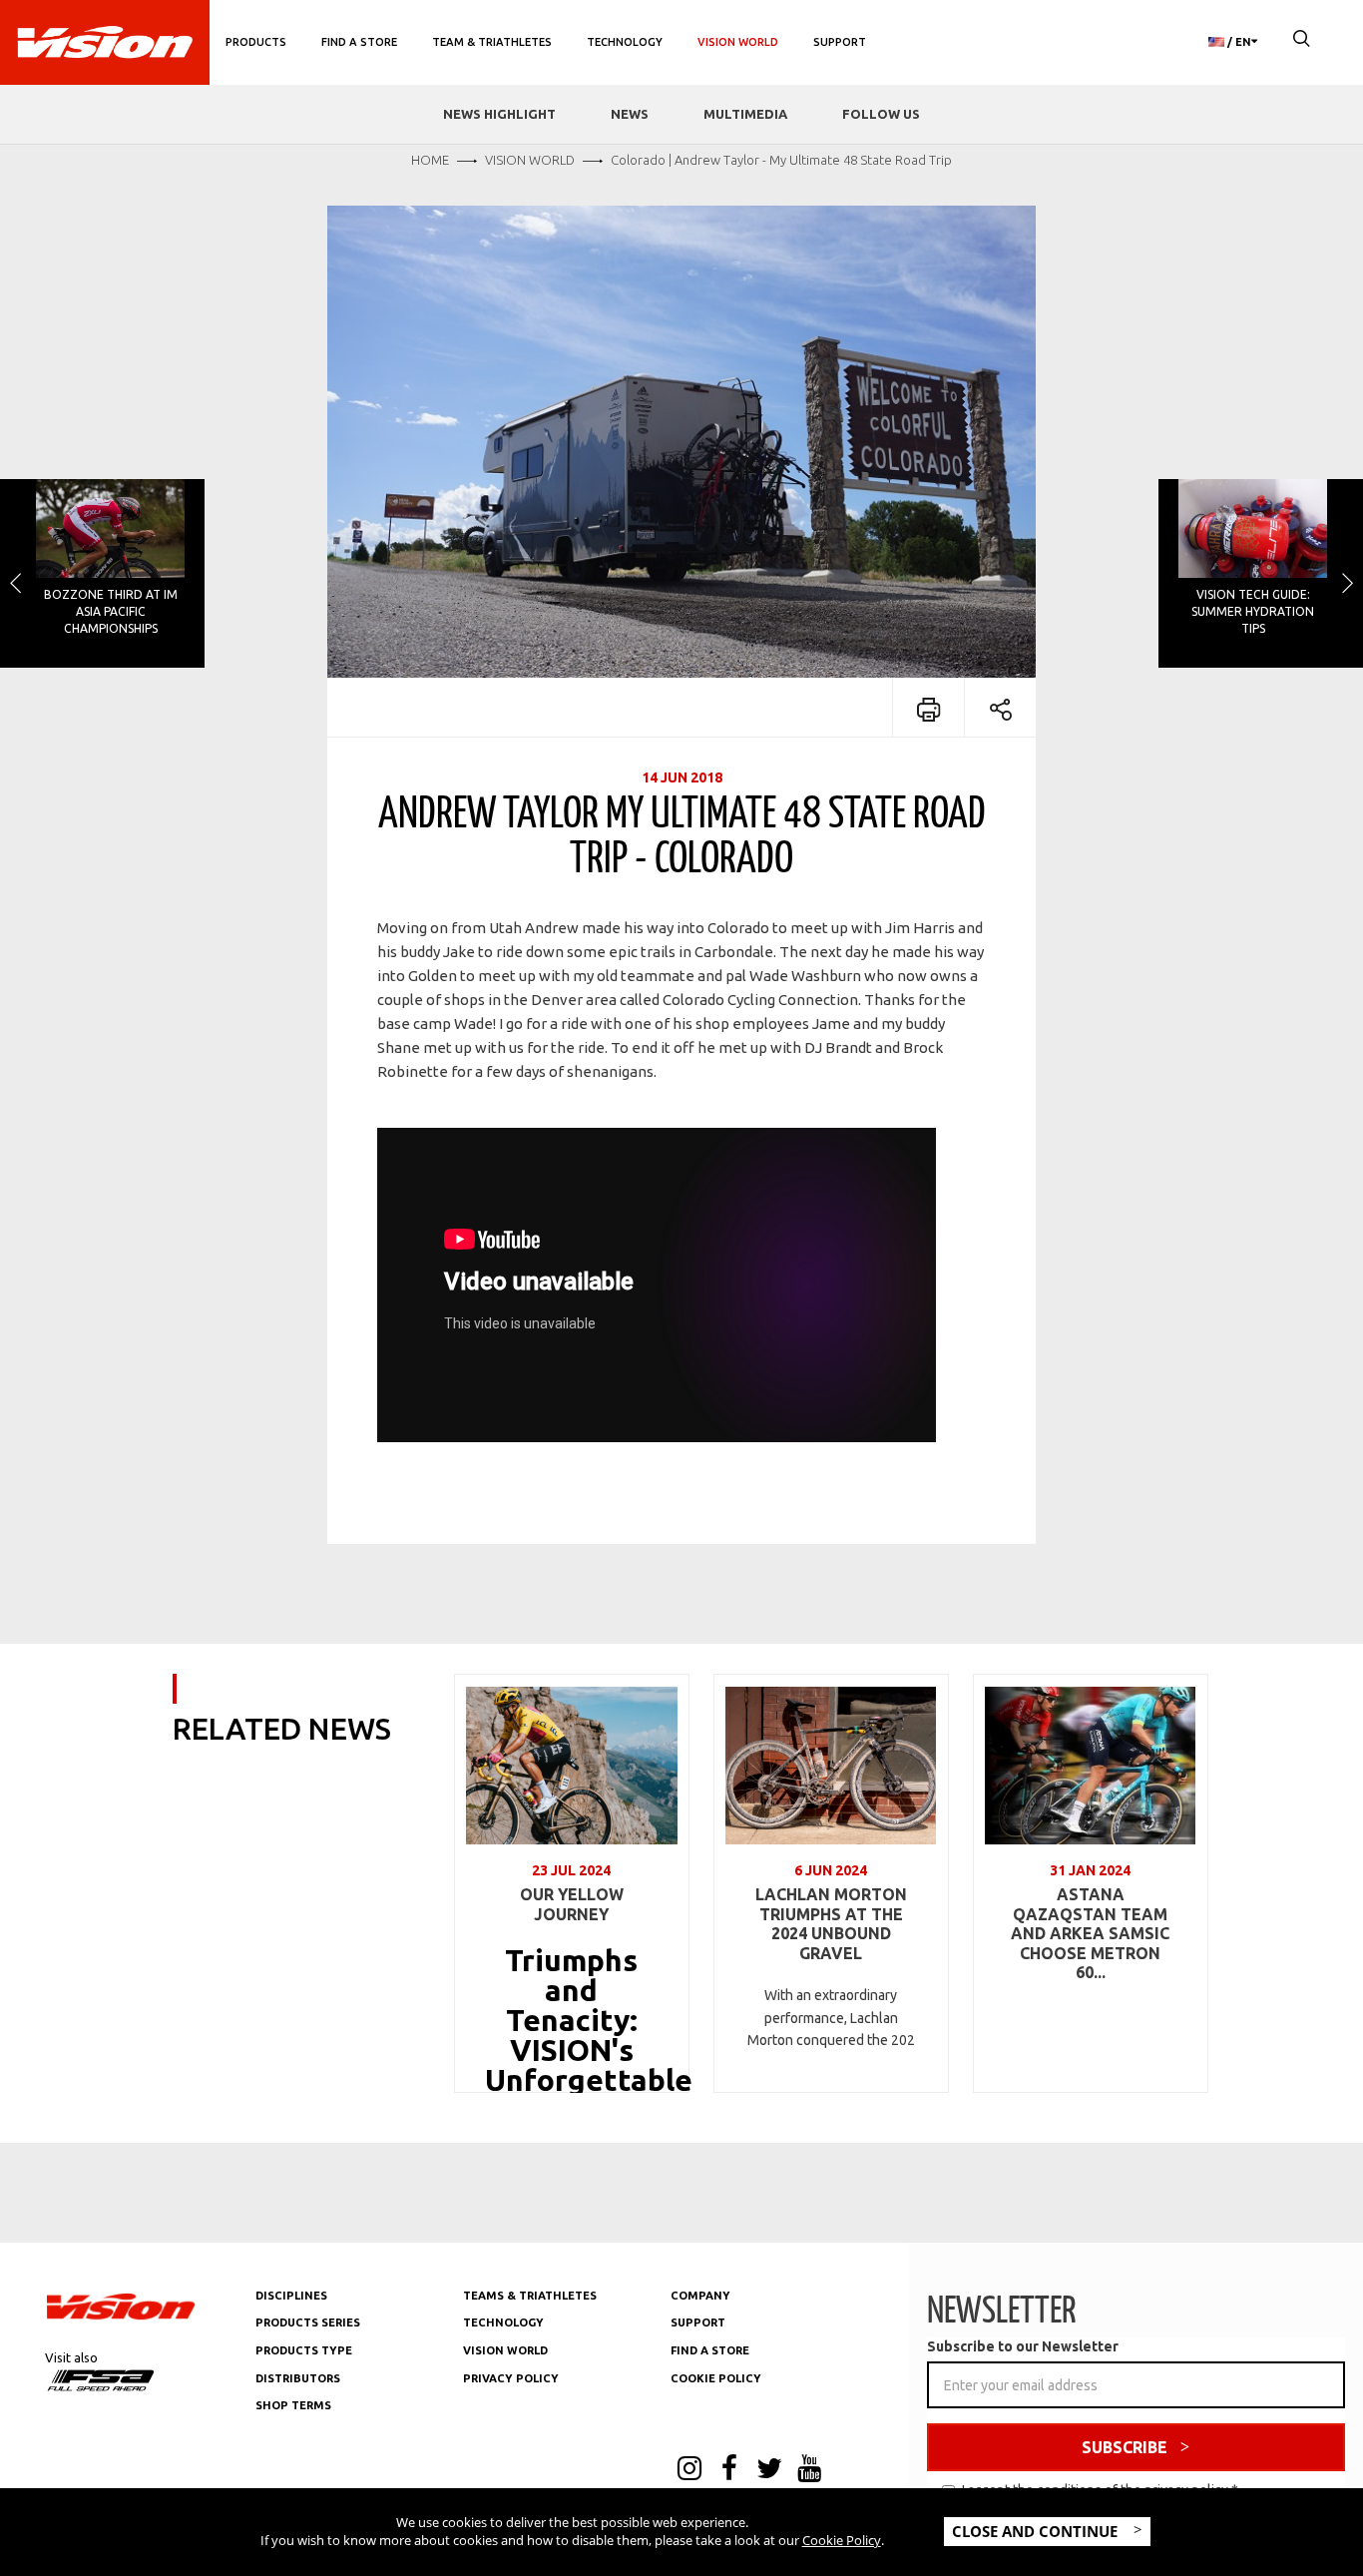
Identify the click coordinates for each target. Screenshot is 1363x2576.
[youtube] (809, 2470)
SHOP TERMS (293, 2405)
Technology (625, 42)
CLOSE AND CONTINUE (1037, 2531)
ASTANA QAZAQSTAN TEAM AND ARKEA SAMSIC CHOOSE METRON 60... (1090, 1933)
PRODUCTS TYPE (304, 2350)
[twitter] (769, 2470)
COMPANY (700, 2296)
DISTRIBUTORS (298, 2378)
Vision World (738, 42)
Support (840, 42)
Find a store (359, 42)
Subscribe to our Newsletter (1023, 2346)
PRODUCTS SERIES (308, 2322)
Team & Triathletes (492, 42)
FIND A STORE (710, 2350)
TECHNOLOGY (503, 2322)
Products (256, 42)
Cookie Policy (842, 2540)
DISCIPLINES (291, 2296)
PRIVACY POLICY (511, 2378)
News (630, 114)
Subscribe (1125, 2447)
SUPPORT (698, 2322)
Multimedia (745, 114)
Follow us (881, 114)
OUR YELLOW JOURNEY (572, 1904)
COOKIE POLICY (716, 2378)
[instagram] (689, 2470)
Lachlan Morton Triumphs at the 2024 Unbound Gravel (831, 1924)
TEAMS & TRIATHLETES (530, 2296)
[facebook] (729, 2470)
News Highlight (499, 114)
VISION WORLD (505, 2350)
